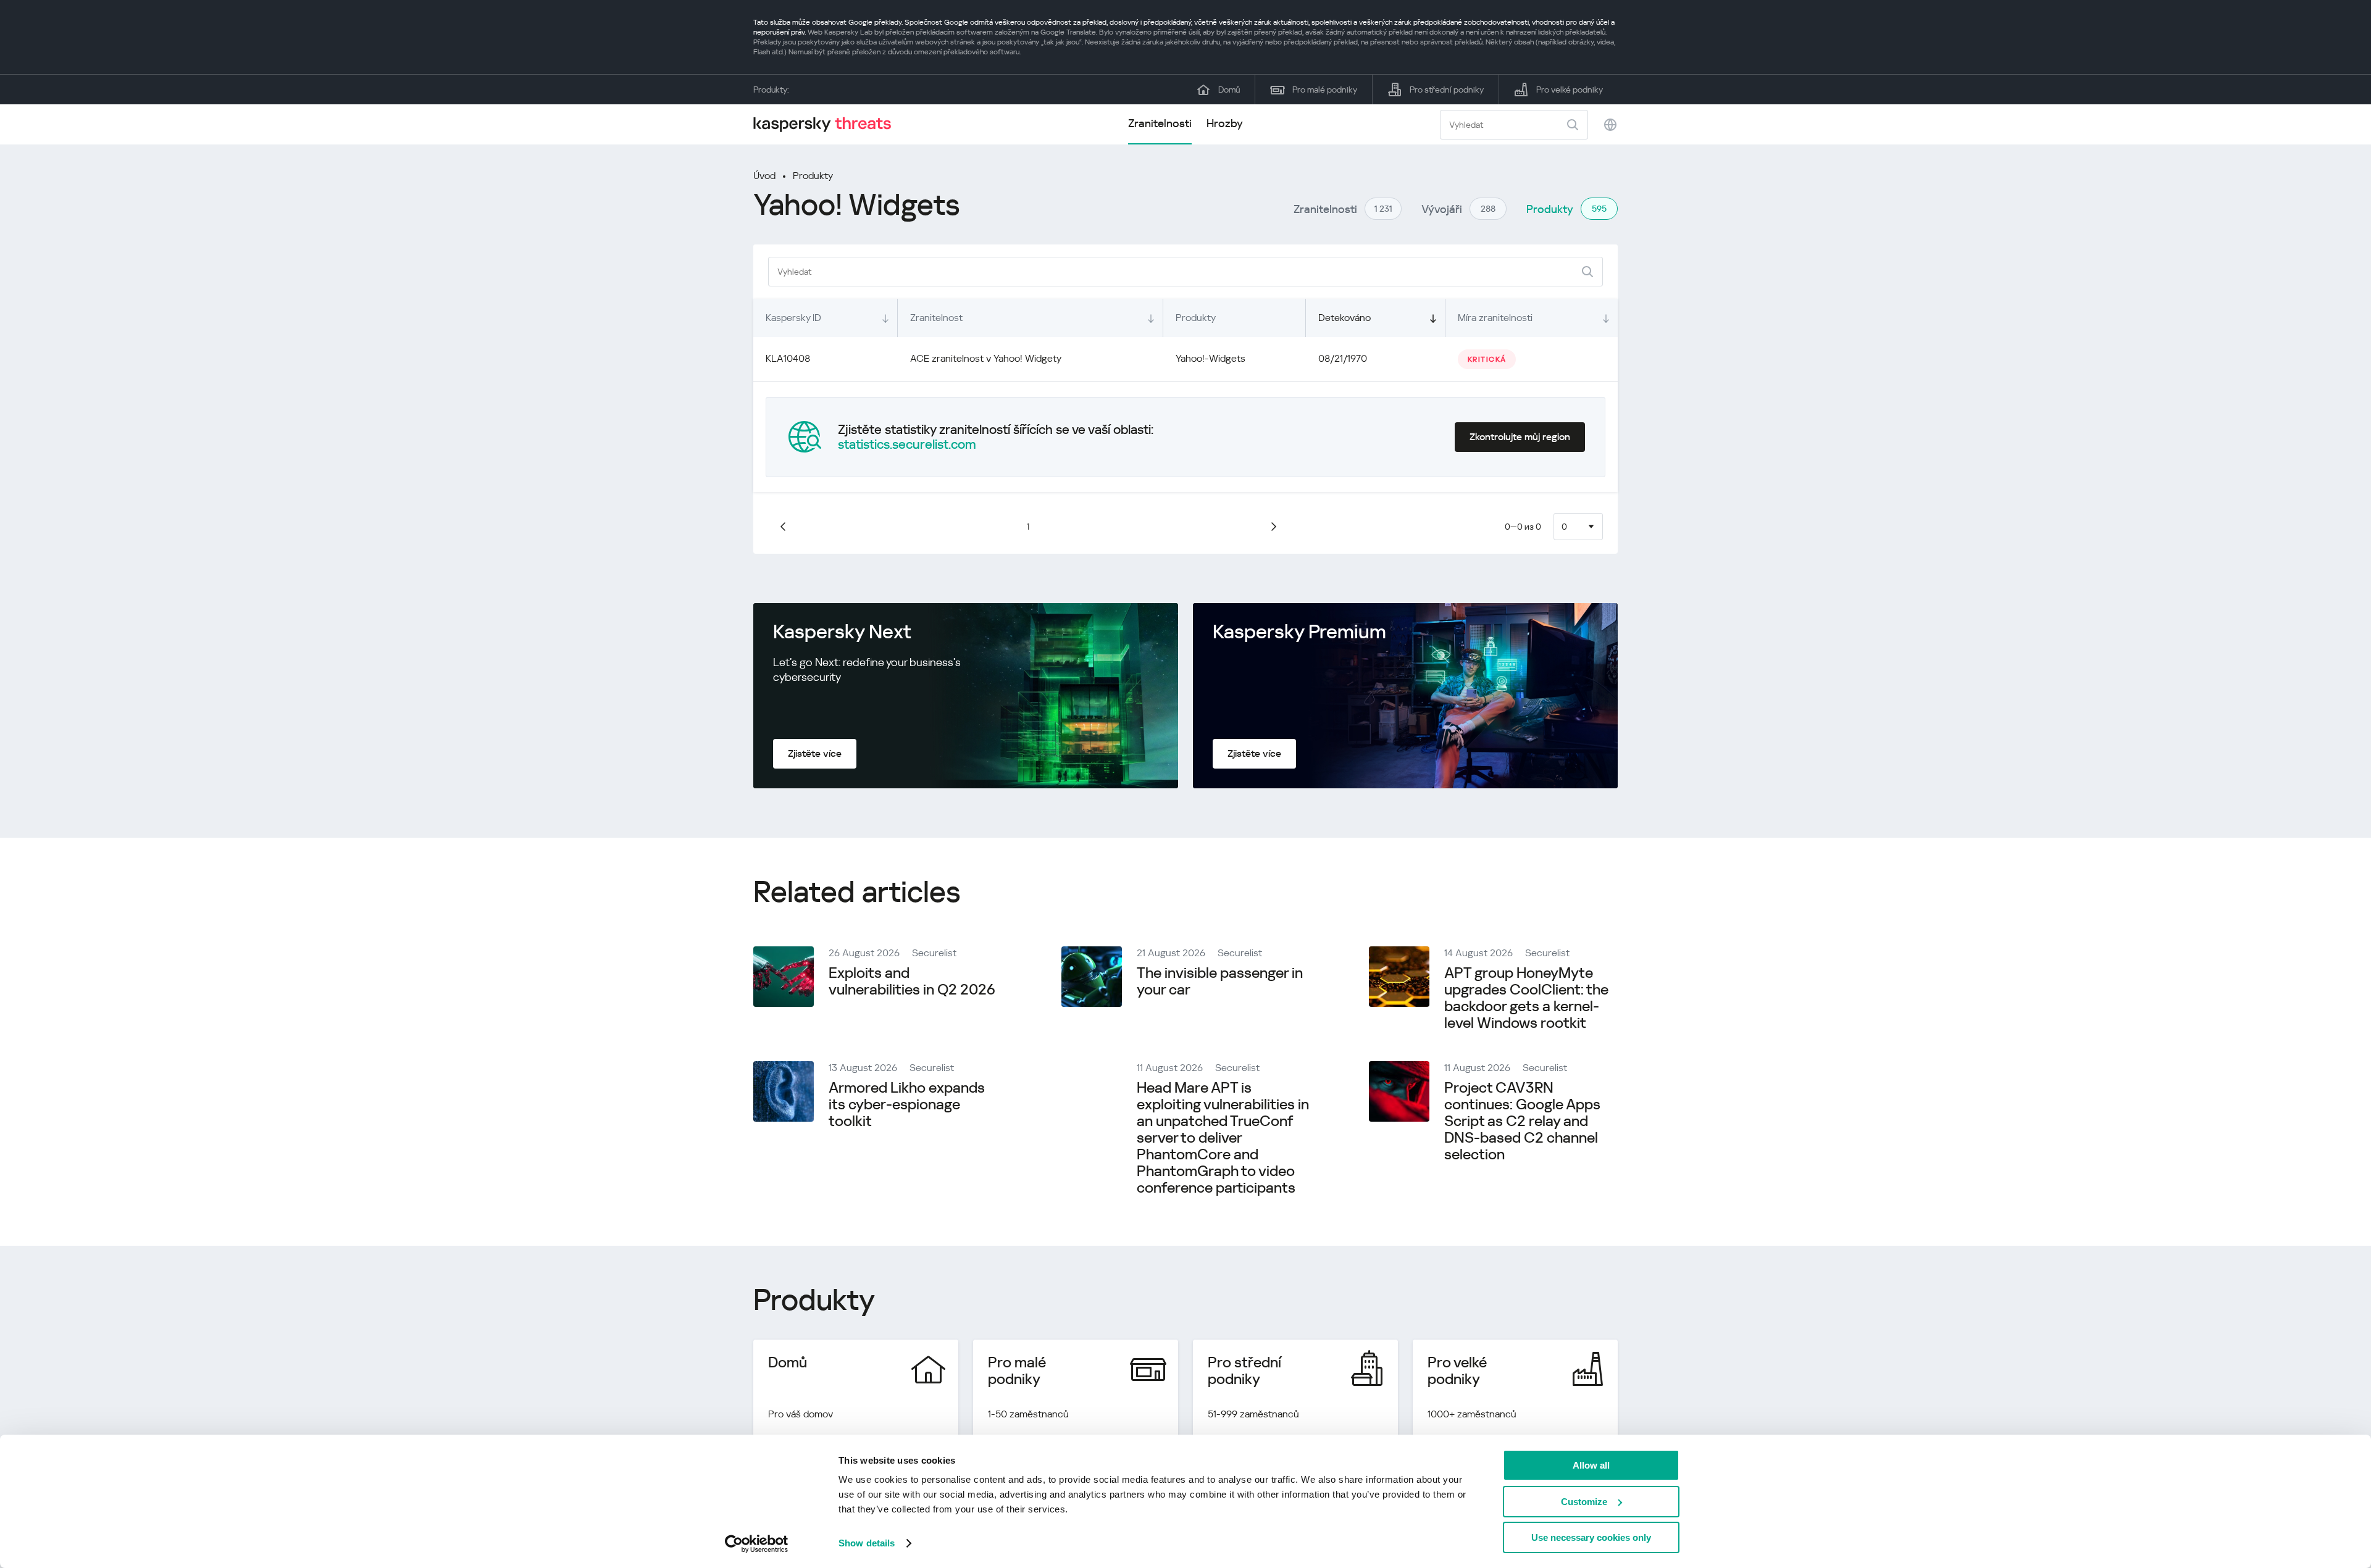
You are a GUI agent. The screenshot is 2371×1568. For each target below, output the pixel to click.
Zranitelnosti (1160, 123)
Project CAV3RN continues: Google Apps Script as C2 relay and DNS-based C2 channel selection (1522, 1121)
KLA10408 (788, 358)
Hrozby (1225, 123)
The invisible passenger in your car (1220, 981)
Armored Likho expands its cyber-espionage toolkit (907, 1104)
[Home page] (827, 124)
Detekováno (1344, 318)
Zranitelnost (936, 318)
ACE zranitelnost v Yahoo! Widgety (986, 358)
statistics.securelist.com (907, 444)
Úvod (764, 176)
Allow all (1591, 1465)
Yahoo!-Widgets (1211, 358)
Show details (867, 1543)
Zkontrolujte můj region (1520, 437)
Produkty (813, 176)
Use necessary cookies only (1591, 1537)
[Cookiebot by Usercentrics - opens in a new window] (757, 1544)
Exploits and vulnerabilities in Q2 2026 (912, 981)
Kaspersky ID (793, 318)
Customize (1584, 1502)
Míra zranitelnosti (1495, 318)
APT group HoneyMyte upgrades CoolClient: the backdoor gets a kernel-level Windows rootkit (1526, 998)
